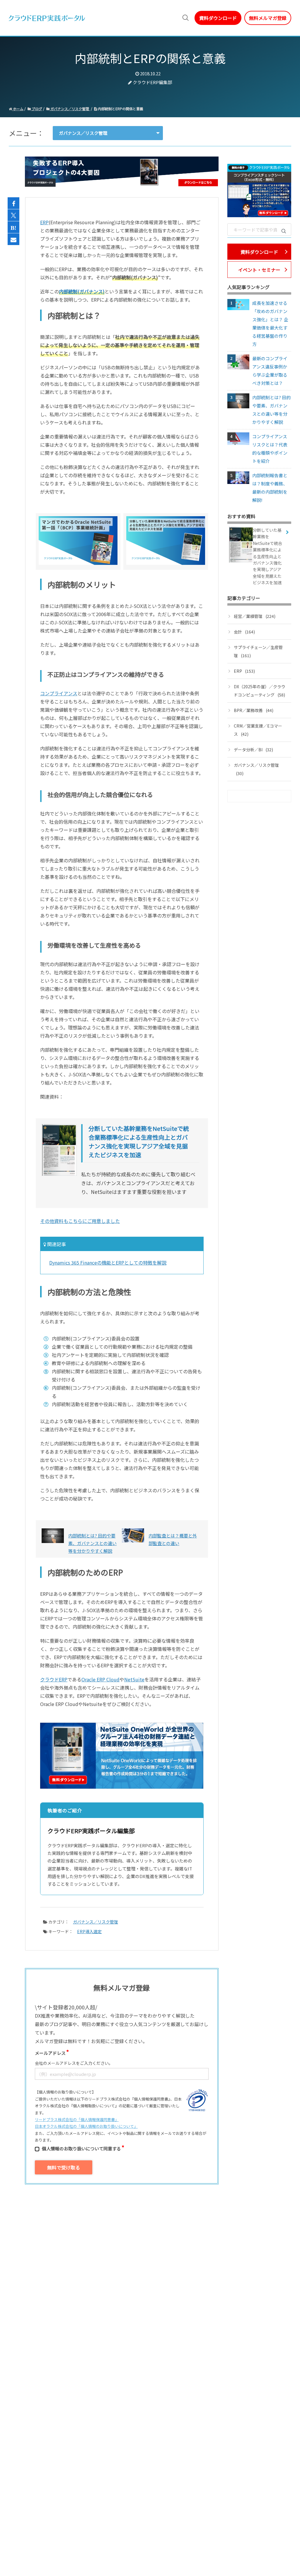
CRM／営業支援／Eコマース (258, 730)
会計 (244, 632)
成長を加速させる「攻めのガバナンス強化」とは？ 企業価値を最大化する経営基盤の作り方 (270, 323)
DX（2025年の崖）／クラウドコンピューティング (260, 691)
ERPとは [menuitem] (98, 18)
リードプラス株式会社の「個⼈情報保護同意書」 (77, 2119)
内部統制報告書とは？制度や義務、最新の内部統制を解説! (270, 488)
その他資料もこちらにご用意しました (80, 1221)
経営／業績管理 (255, 616)
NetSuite (134, 1679)
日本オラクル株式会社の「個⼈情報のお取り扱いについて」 (86, 2126)
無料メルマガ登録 (268, 18)
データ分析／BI (253, 750)
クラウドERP (54, 1679)
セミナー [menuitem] (144, 18)
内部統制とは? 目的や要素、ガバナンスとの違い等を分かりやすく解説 (271, 410)
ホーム (18, 109)
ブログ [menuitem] (169, 18)
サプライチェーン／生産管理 (258, 651)
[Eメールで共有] (13, 239)
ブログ (36, 109)
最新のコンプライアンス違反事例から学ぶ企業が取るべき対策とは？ (270, 371)
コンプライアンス (59, 693)
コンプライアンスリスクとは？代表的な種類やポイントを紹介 (270, 449)
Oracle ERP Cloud (100, 1679)
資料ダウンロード (218, 18)
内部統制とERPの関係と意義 (120, 109)
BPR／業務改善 (254, 710)
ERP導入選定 (89, 1931)
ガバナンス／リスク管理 (70, 109)
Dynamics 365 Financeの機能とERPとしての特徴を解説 (108, 1262)
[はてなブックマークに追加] (13, 227)
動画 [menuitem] (121, 18)
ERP (44, 222)
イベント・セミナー (259, 270)
